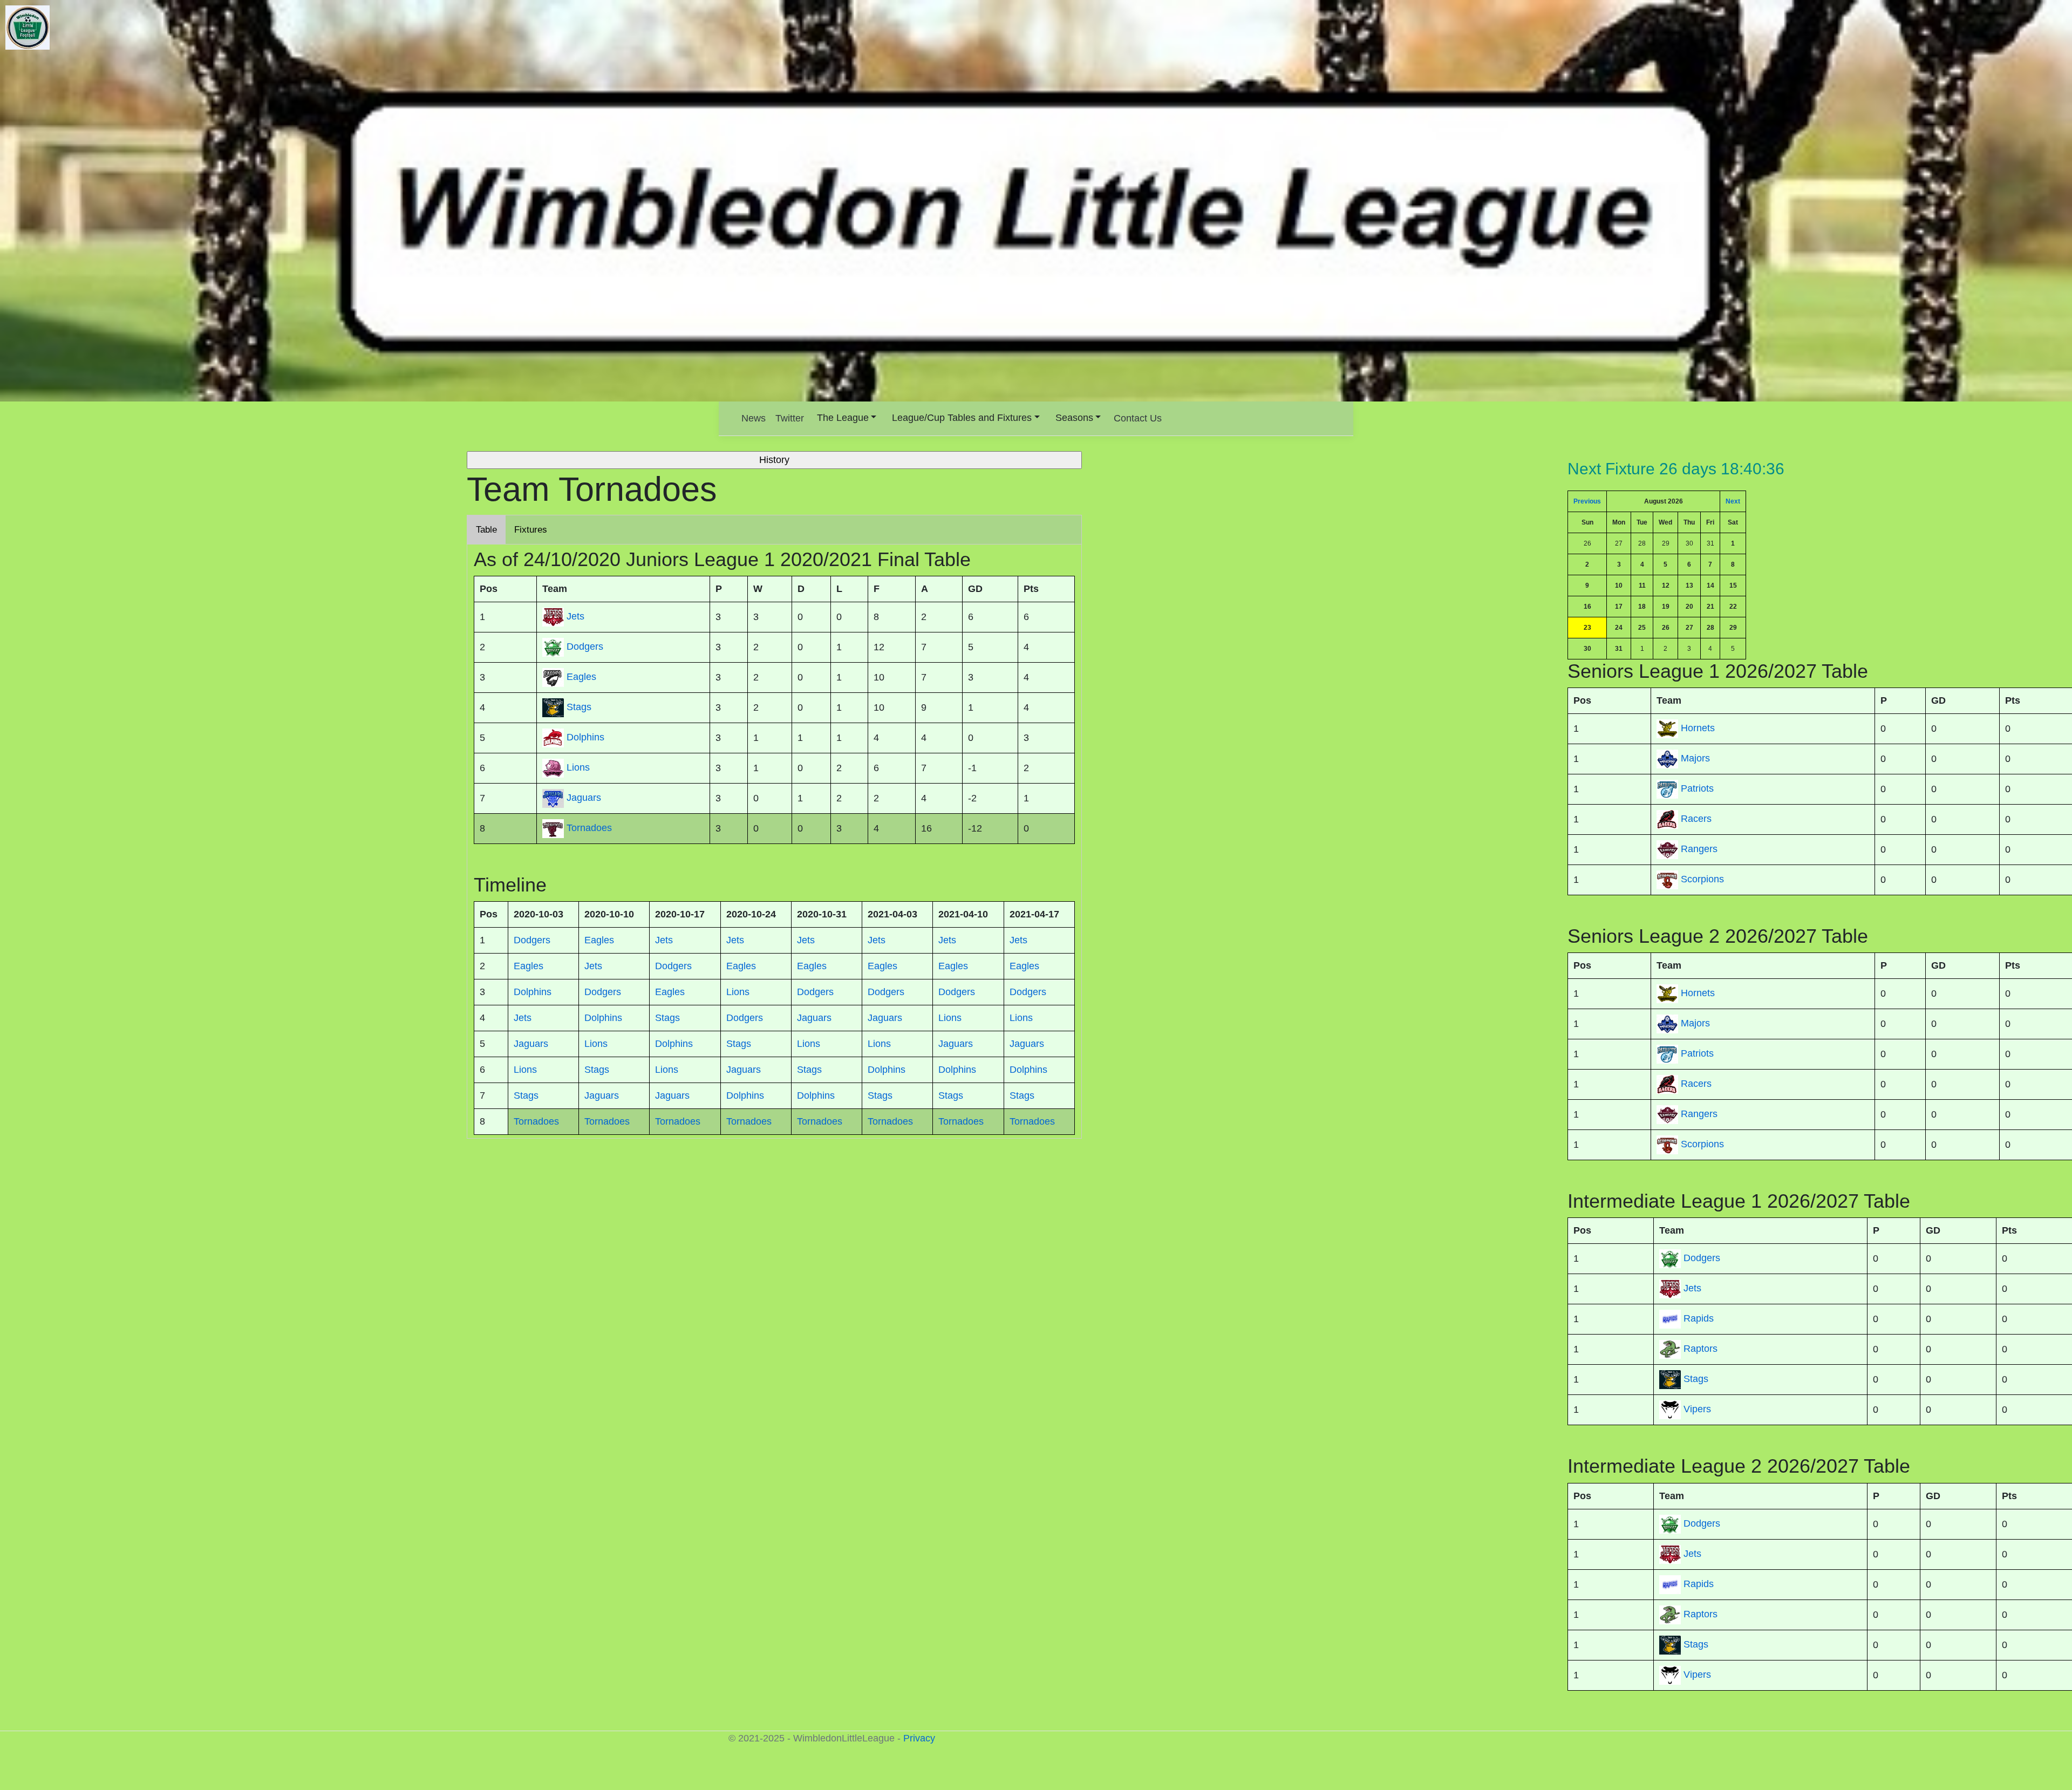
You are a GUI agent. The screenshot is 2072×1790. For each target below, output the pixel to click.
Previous (1587, 501)
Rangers (1699, 849)
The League (843, 418)
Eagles (581, 677)
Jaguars (584, 798)
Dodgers (1702, 1258)
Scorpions (1702, 879)
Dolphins (585, 737)
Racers (1696, 819)
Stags (1696, 1379)
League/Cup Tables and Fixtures (962, 418)
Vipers (1697, 1410)
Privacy (919, 1738)
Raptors (1700, 1349)
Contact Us (1138, 418)
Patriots (1697, 788)
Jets (1692, 1289)
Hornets (1698, 728)
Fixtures (531, 530)
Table (486, 530)
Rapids (1699, 1319)
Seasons (1074, 418)
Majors (1695, 758)
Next (1733, 501)
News (754, 418)
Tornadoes (589, 828)
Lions (578, 767)
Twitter (790, 418)
